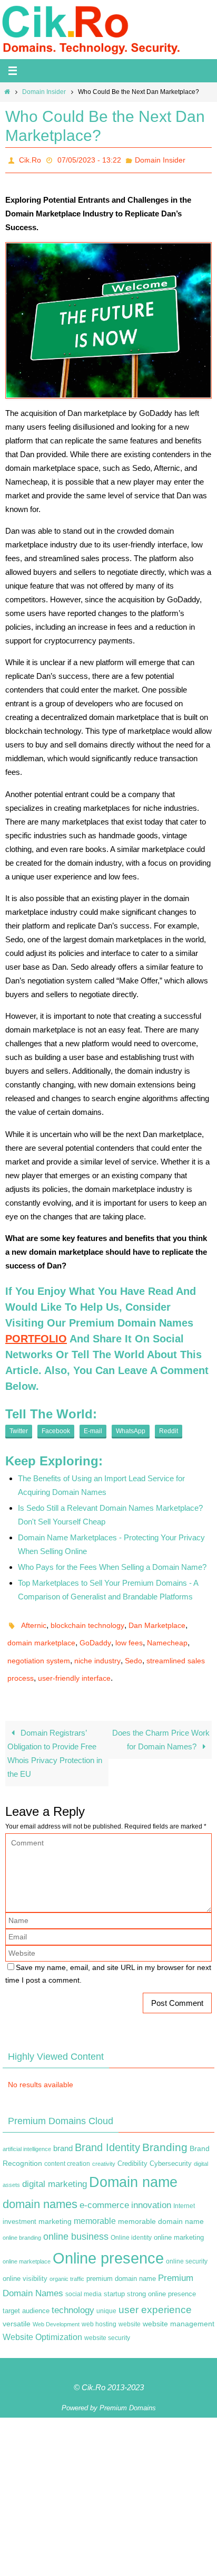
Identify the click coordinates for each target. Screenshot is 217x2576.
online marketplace (27, 2247)
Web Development (56, 2309)
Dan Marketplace (157, 1621)
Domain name (133, 2167)
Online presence (108, 2243)
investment (19, 2207)
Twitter (19, 1428)
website (130, 2309)
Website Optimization (42, 2322)
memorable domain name (161, 2206)
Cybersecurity (171, 2149)
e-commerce (104, 2190)
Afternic (34, 1621)
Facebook (56, 1428)
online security (187, 2247)
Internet (184, 2191)
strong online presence (161, 2279)
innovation (151, 2190)
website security (107, 2323)
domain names (40, 2189)
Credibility (132, 2149)
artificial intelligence (27, 2134)
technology (73, 2295)
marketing (55, 2206)
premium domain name (121, 2264)
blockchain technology (87, 1621)
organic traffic (67, 2265)
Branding (165, 2133)
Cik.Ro (30, 159)
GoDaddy (95, 1636)
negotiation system (39, 1651)
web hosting (99, 2309)
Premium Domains (128, 2393)
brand (63, 2134)
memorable (95, 2206)
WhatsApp (131, 1428)
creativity (104, 2149)
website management (179, 2309)
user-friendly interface (74, 1665)
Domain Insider (44, 92)
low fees (129, 1636)
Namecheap (167, 1636)
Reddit (169, 1428)
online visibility (25, 2265)
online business (76, 2222)
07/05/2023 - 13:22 (89, 159)
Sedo (134, 1651)
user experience (155, 2295)
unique (106, 2296)
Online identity (131, 2223)
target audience (26, 2296)
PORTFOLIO (36, 1336)
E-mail (93, 1428)
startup (114, 2279)
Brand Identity (107, 2133)
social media (83, 2279)
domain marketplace (41, 1636)
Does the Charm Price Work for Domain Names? (161, 1725)
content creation (67, 2149)
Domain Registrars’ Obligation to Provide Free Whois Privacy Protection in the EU (55, 1739)
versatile (17, 2309)
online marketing (179, 2223)
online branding (22, 2223)
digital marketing (55, 2169)
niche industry (97, 1651)
